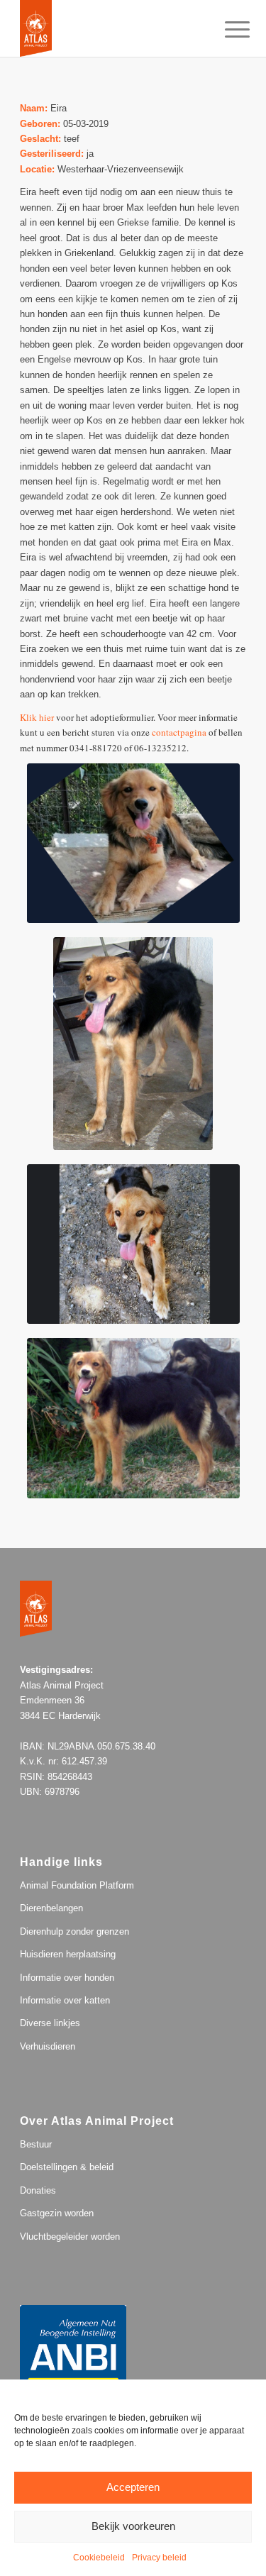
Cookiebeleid (99, 2558)
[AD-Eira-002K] (133, 1044)
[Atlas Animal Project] (110, 28)
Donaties (38, 2190)
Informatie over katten (65, 2000)
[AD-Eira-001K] (133, 1418)
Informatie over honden (67, 1978)
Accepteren (133, 2487)
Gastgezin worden (57, 2213)
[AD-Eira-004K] (133, 843)
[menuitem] (226, 30)
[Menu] (226, 30)
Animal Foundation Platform (77, 1885)
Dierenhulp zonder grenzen (74, 1931)
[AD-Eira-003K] (133, 1244)
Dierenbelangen (51, 1908)
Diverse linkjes (50, 2023)
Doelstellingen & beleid (67, 2167)
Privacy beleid (159, 2558)
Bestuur (36, 2144)
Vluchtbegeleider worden (70, 2237)
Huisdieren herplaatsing (68, 1954)
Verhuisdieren (48, 2046)
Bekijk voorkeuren (133, 2526)
